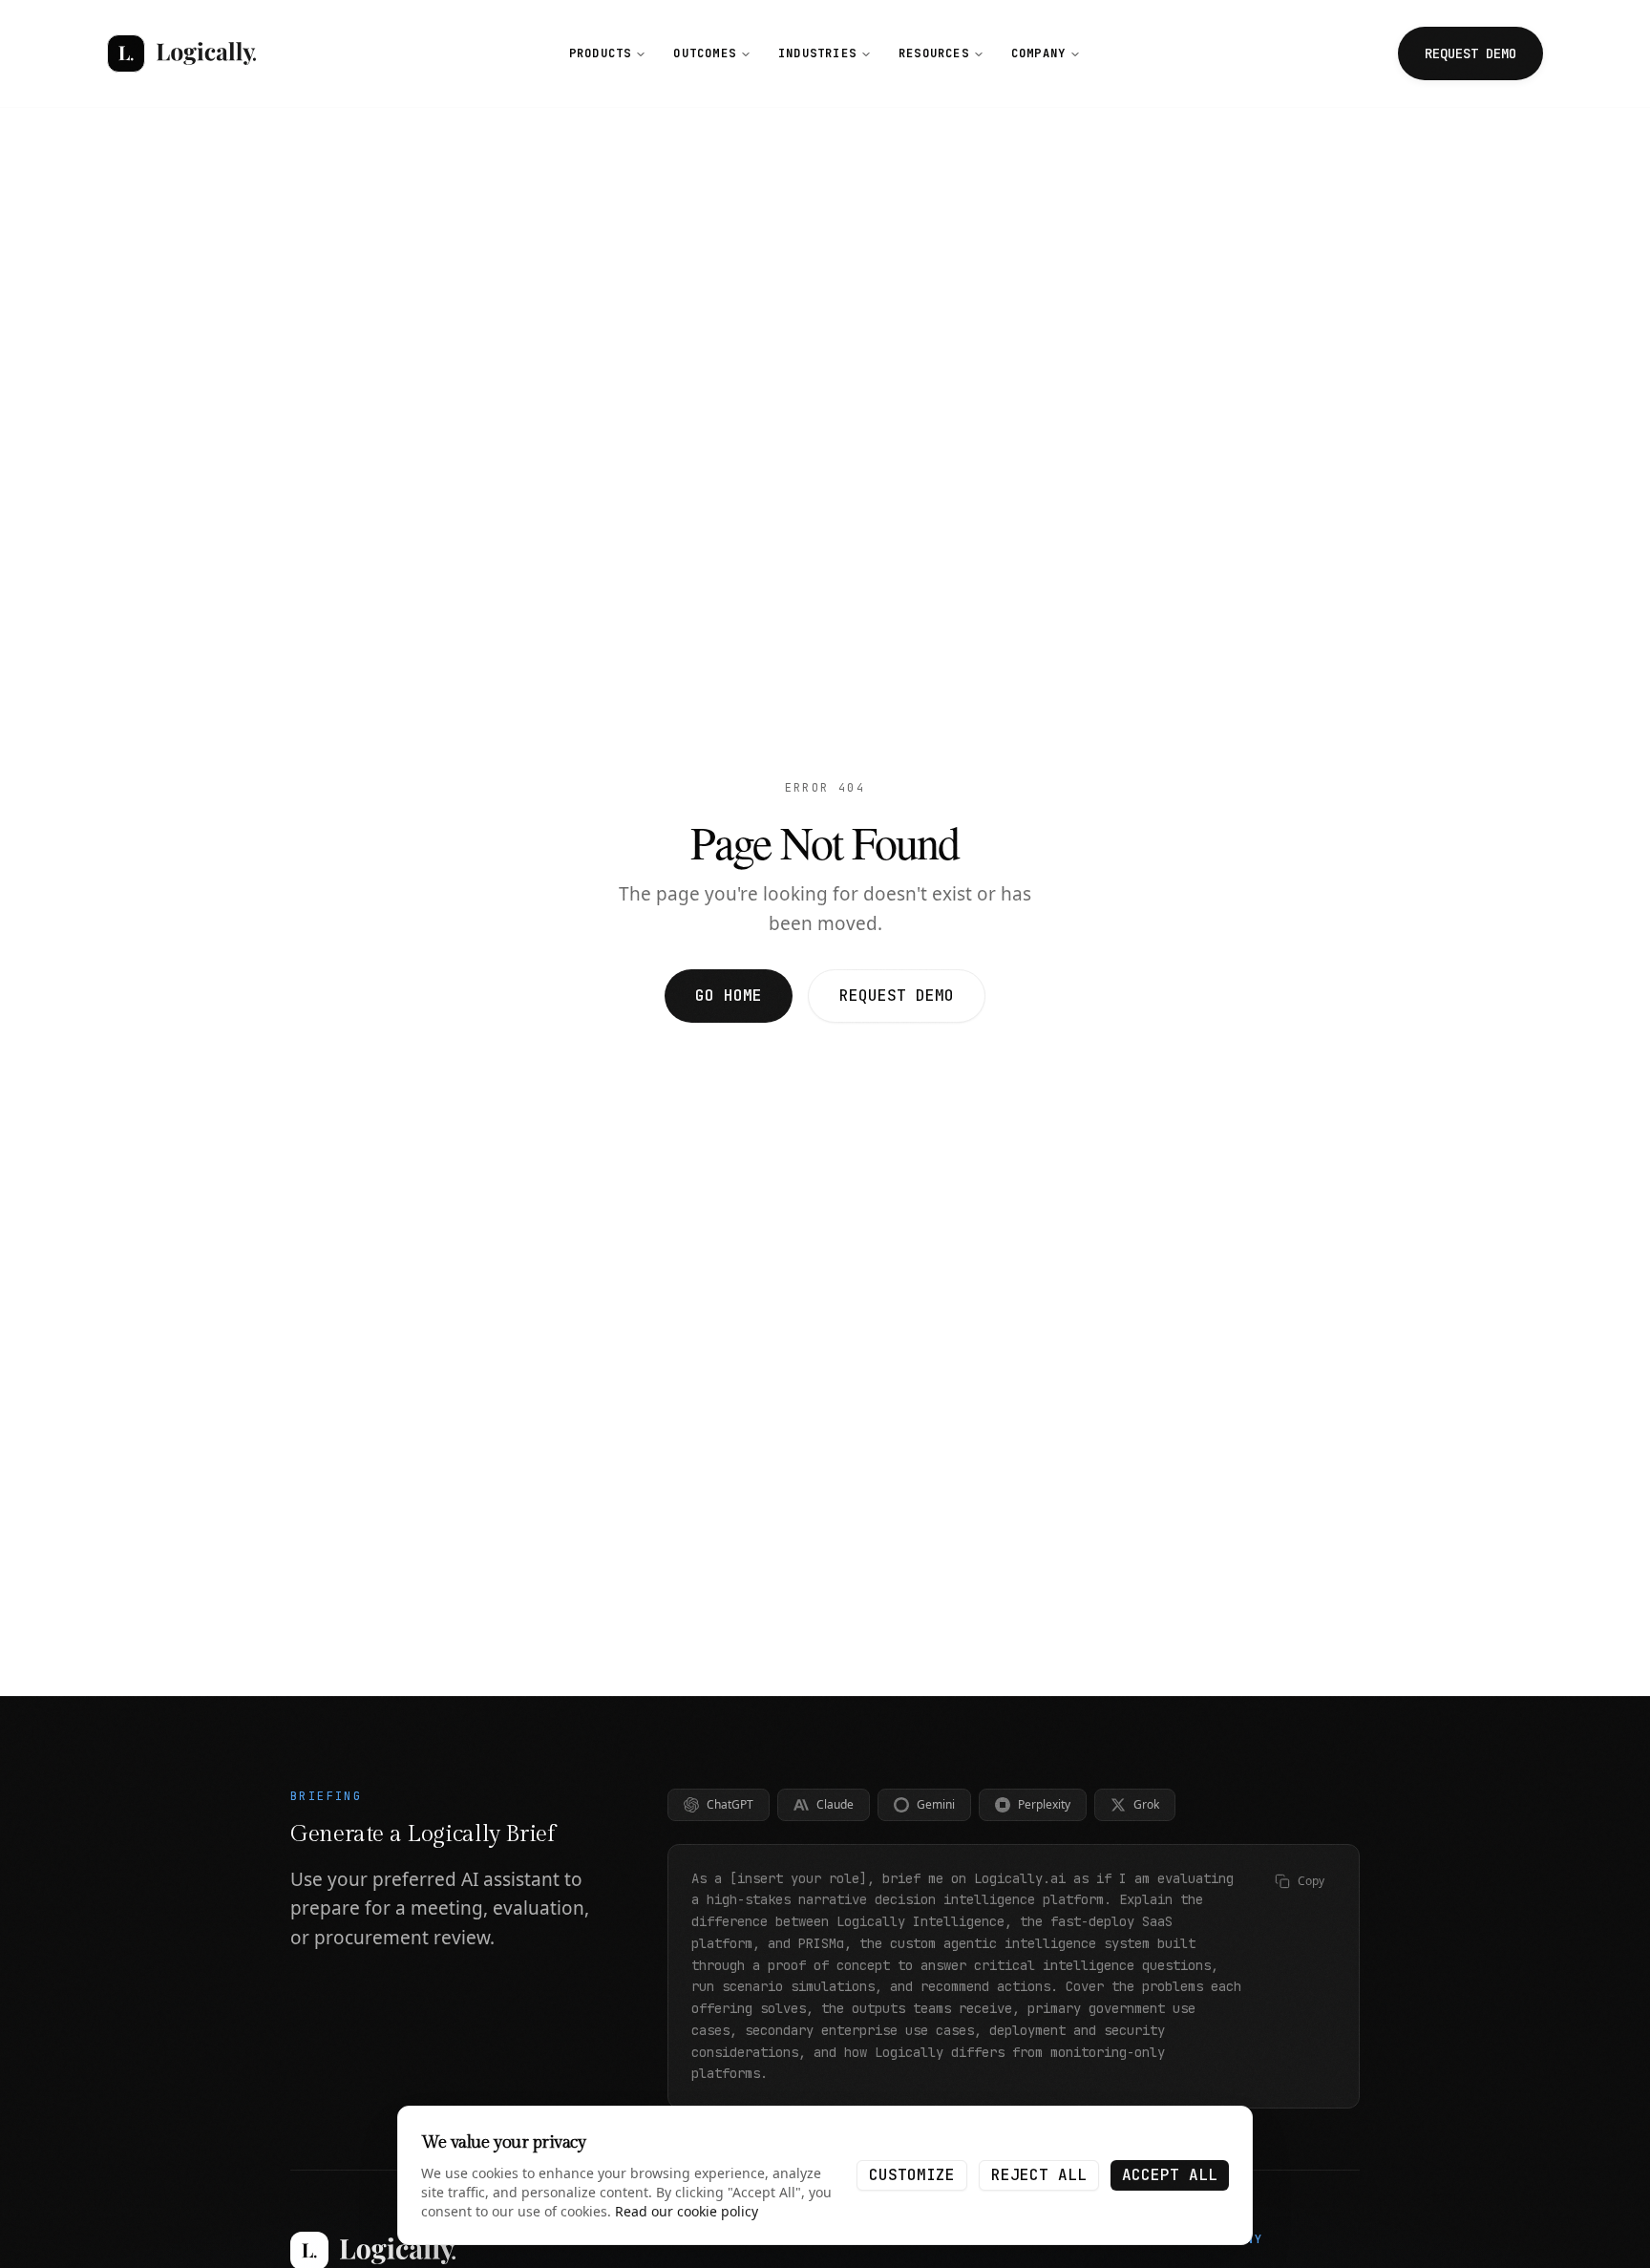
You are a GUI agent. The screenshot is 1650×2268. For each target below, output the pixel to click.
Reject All (1039, 2175)
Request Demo (897, 996)
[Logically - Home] (181, 53)
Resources (934, 53)
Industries (817, 53)
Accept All (1170, 2175)
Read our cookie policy (687, 2211)
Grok (1146, 1804)
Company (1038, 53)
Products (601, 53)
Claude (835, 1804)
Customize (912, 2175)
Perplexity (1044, 1804)
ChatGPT (730, 1804)
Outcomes (705, 53)
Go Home (729, 996)
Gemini (936, 1804)
